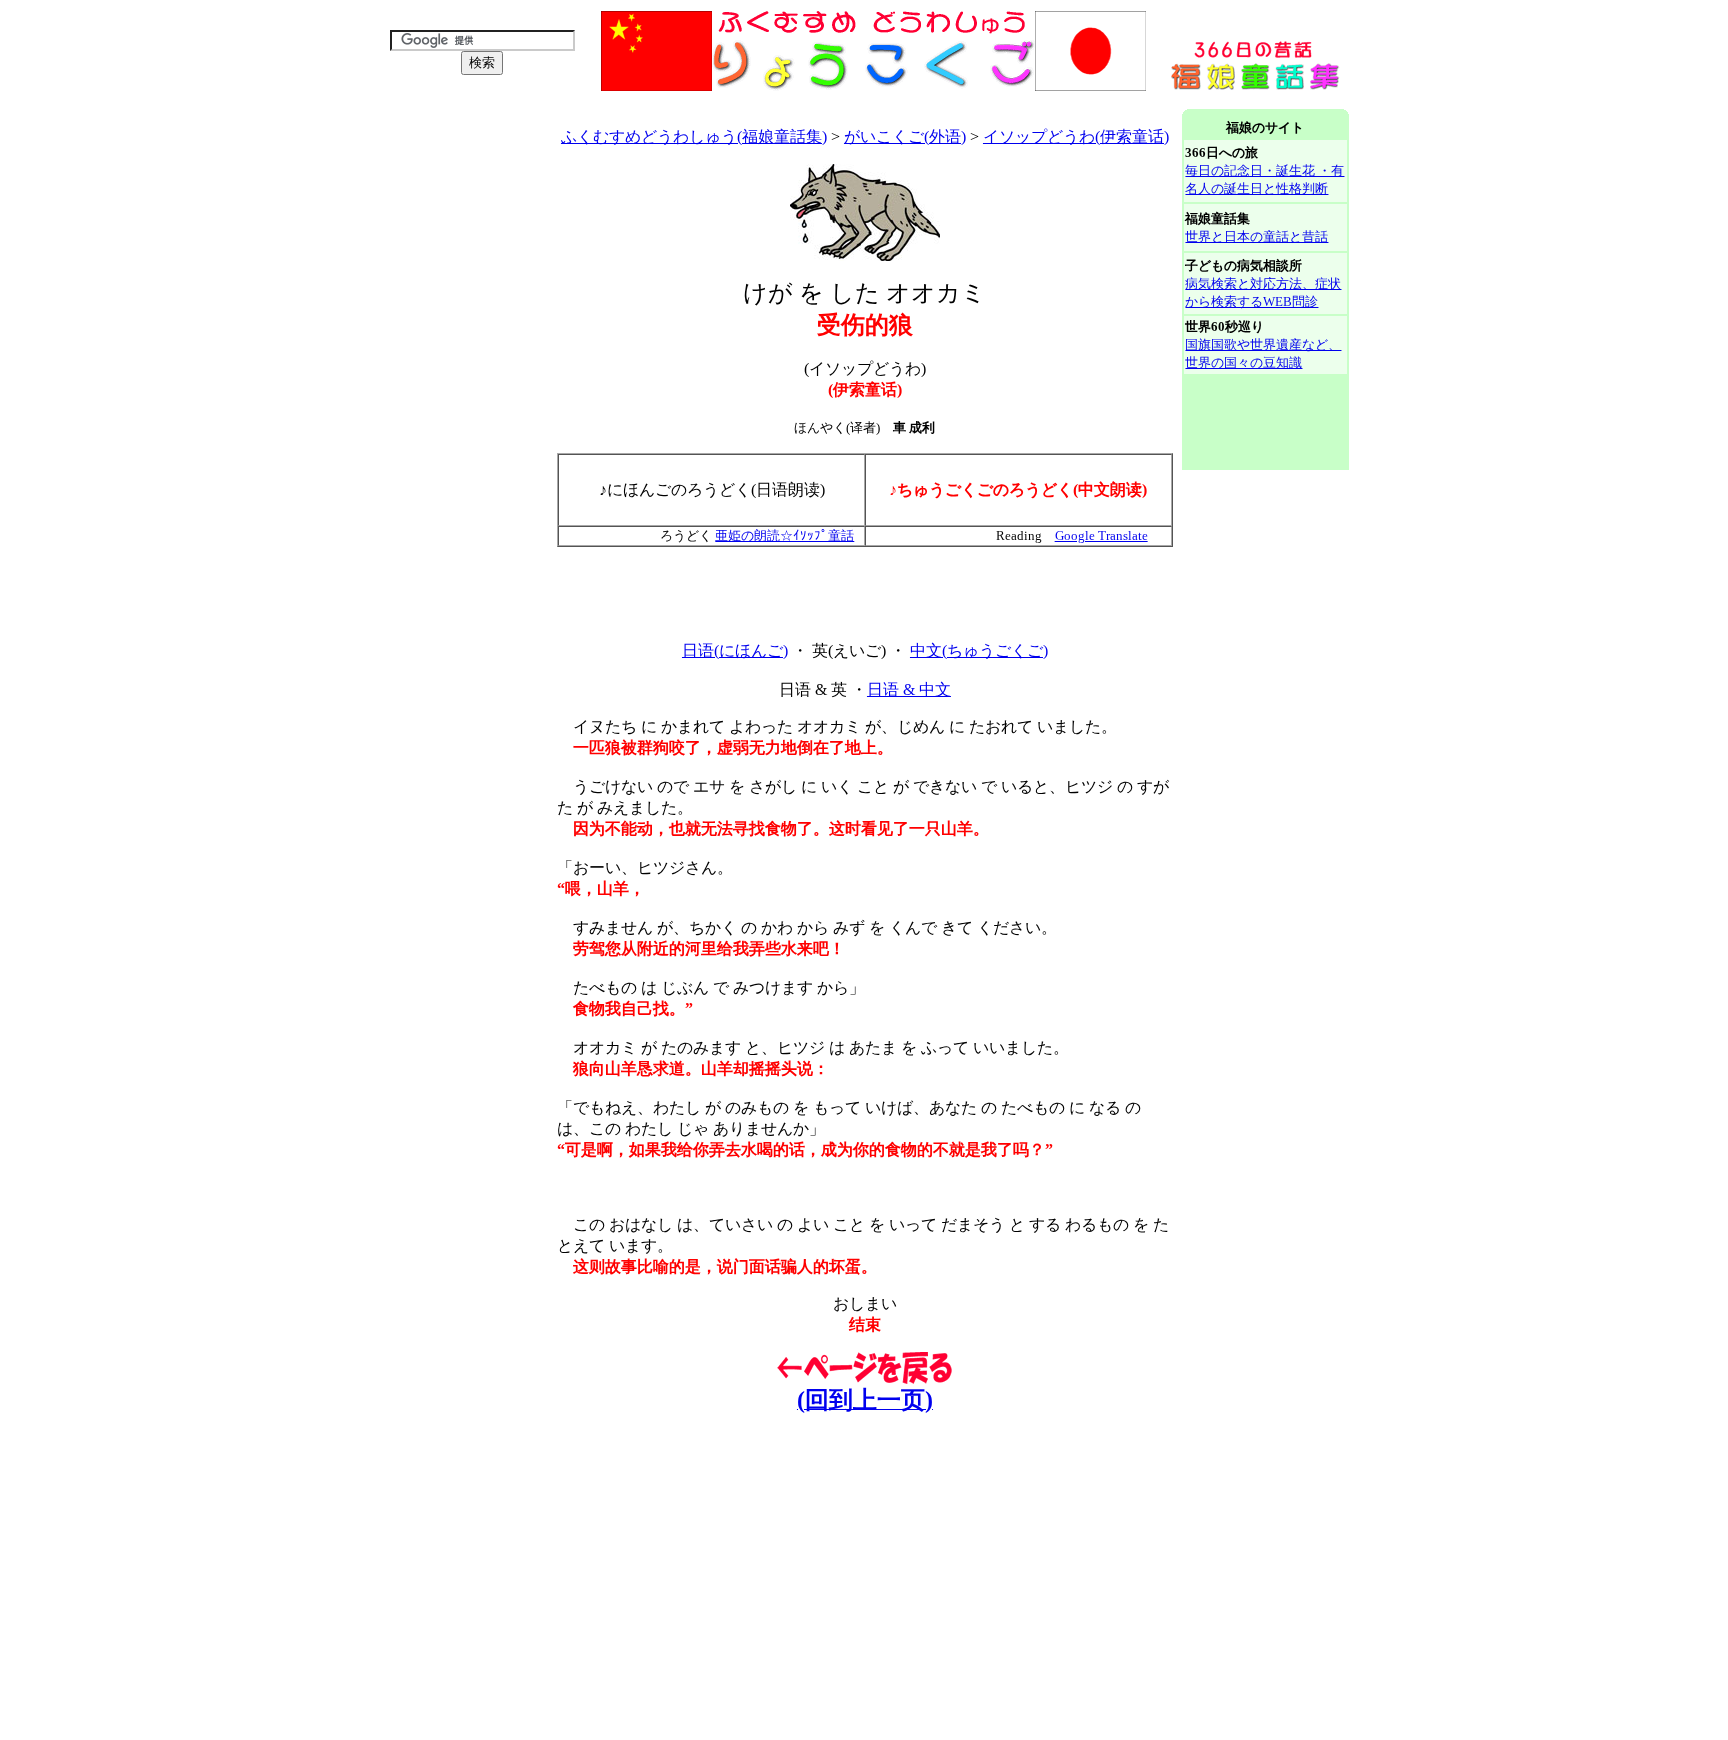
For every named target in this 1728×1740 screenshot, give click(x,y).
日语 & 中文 (909, 689)
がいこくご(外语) (905, 136)
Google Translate (1101, 535)
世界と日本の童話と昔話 (1256, 236)
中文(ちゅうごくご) (979, 650)
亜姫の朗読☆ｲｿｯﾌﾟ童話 (784, 535)
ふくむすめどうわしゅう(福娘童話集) (694, 136)
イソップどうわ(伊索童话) (1076, 136)
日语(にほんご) (735, 650)
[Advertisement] (744, 101)
